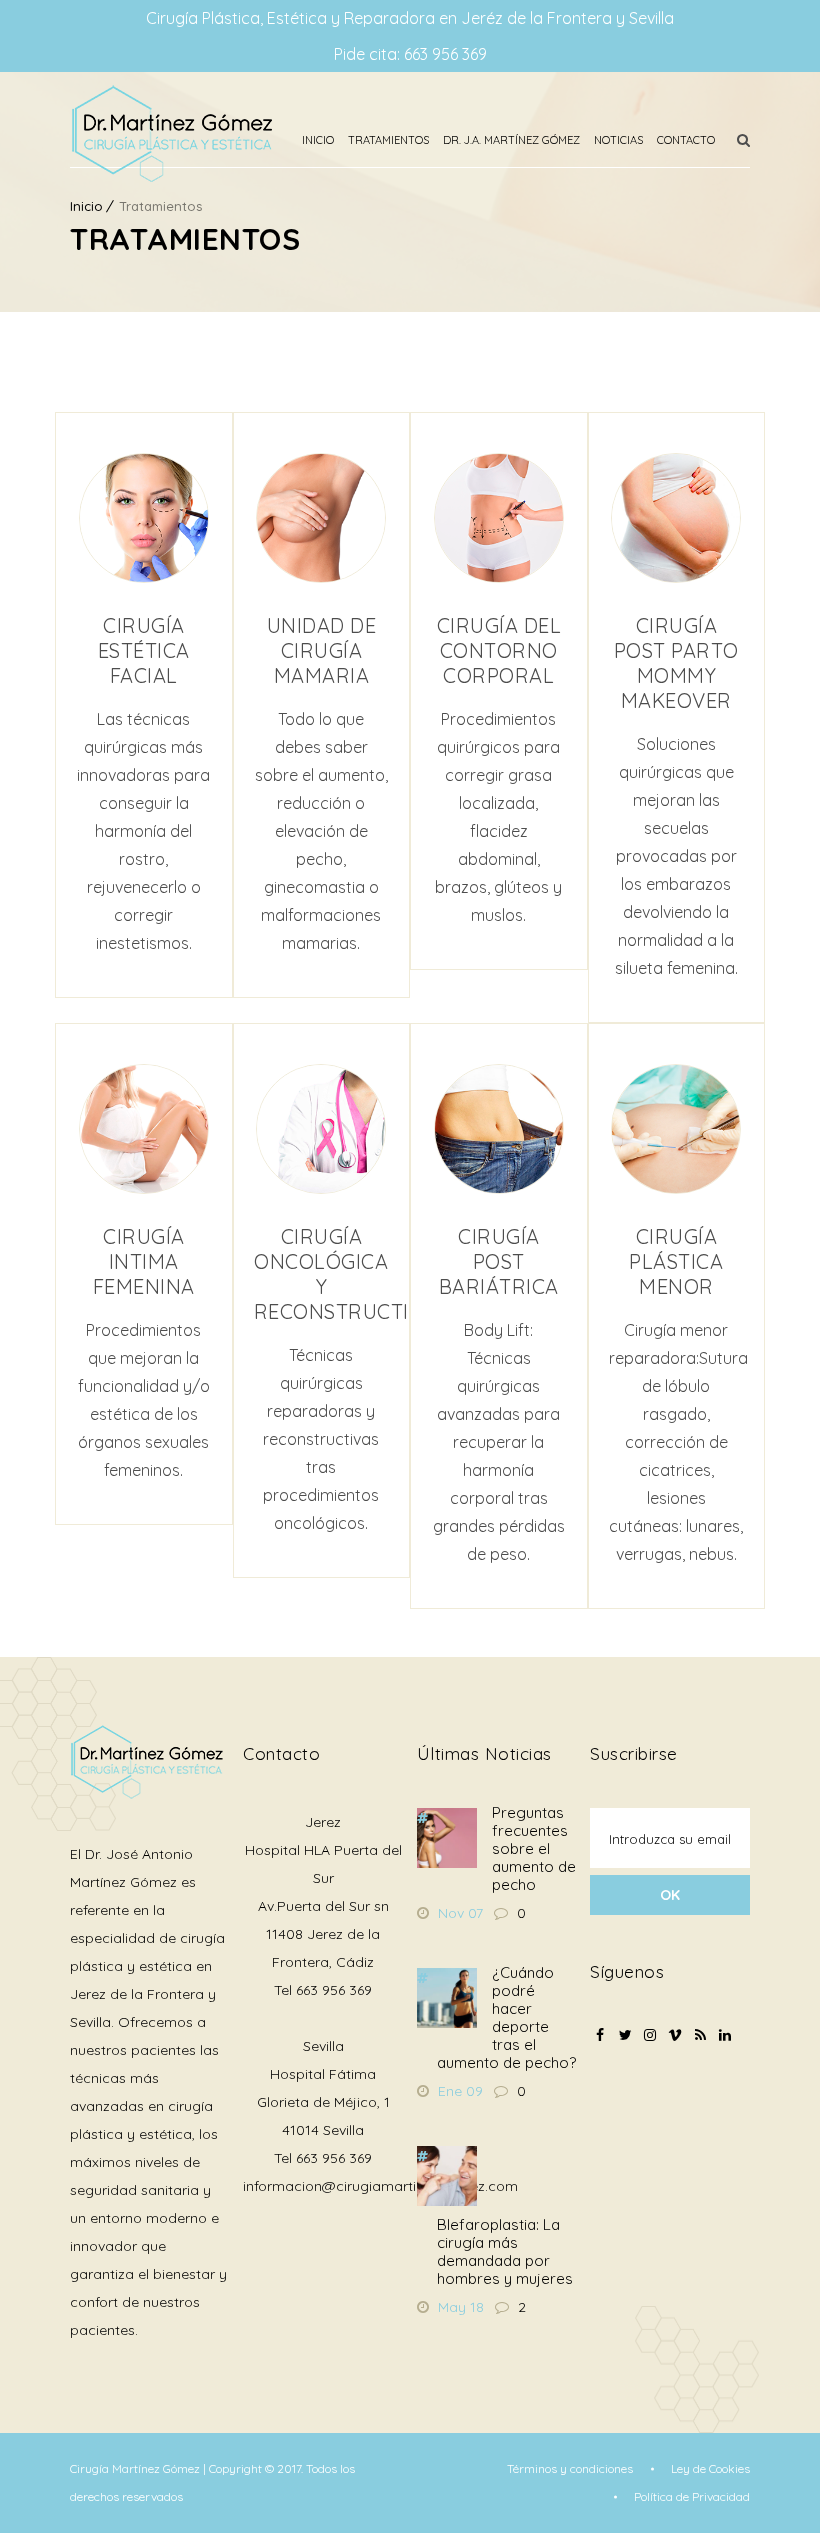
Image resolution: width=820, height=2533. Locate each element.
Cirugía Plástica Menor (676, 1261)
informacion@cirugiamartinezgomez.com (380, 2186)
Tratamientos (388, 140)
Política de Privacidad (692, 2496)
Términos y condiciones (570, 2468)
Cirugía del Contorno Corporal (499, 650)
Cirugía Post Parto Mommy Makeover (676, 663)
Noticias (618, 140)
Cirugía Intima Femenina (144, 1261)
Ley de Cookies (710, 2468)
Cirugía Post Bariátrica (499, 1261)
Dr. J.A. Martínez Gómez (511, 140)
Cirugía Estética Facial (144, 650)
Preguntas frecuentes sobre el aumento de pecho (534, 1848)
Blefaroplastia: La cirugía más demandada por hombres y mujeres (505, 2251)
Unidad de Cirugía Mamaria (322, 650)
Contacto (686, 140)
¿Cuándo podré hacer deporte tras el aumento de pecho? (506, 2017)
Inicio (318, 140)
